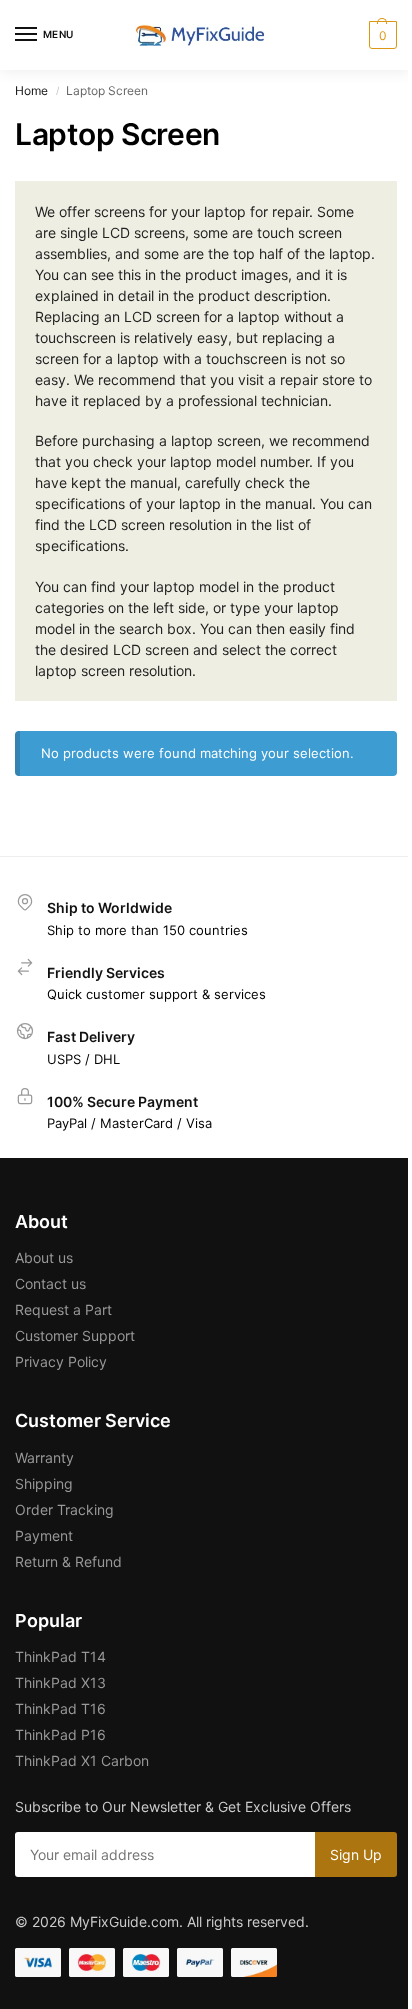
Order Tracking (64, 1509)
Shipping (44, 1483)
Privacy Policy (61, 1361)
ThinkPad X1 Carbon (82, 1760)
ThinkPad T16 (60, 1708)
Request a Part (63, 1309)
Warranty (44, 1457)
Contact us (50, 1283)
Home (31, 90)
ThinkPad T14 (60, 1656)
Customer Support (75, 1335)
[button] (380, 35)
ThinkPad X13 (60, 1682)
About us (44, 1257)
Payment (44, 1535)
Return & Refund (68, 1561)
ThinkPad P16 (60, 1734)
